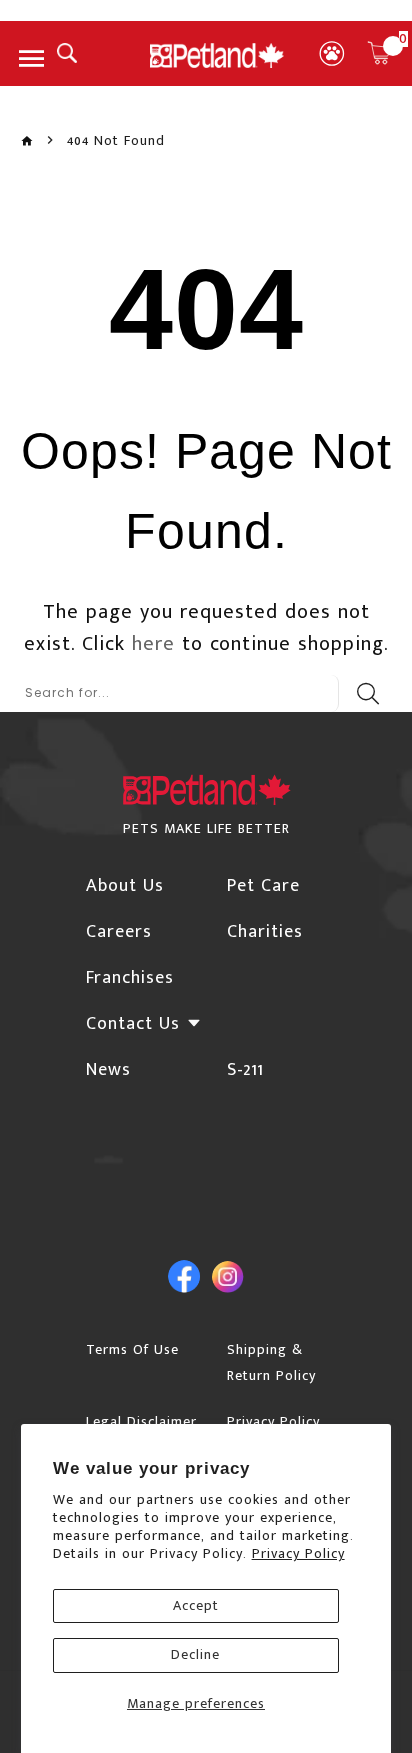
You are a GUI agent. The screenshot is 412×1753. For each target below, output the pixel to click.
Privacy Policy (298, 1553)
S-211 (245, 1070)
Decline (195, 1654)
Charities (265, 932)
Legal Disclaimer (141, 1421)
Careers (119, 932)
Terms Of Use (132, 1349)
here (153, 644)
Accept (196, 1605)
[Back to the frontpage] (27, 141)
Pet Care (263, 886)
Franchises (130, 978)
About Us (125, 886)
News (108, 1070)
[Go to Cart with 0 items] (379, 53)
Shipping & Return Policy (271, 1362)
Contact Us (133, 1024)
